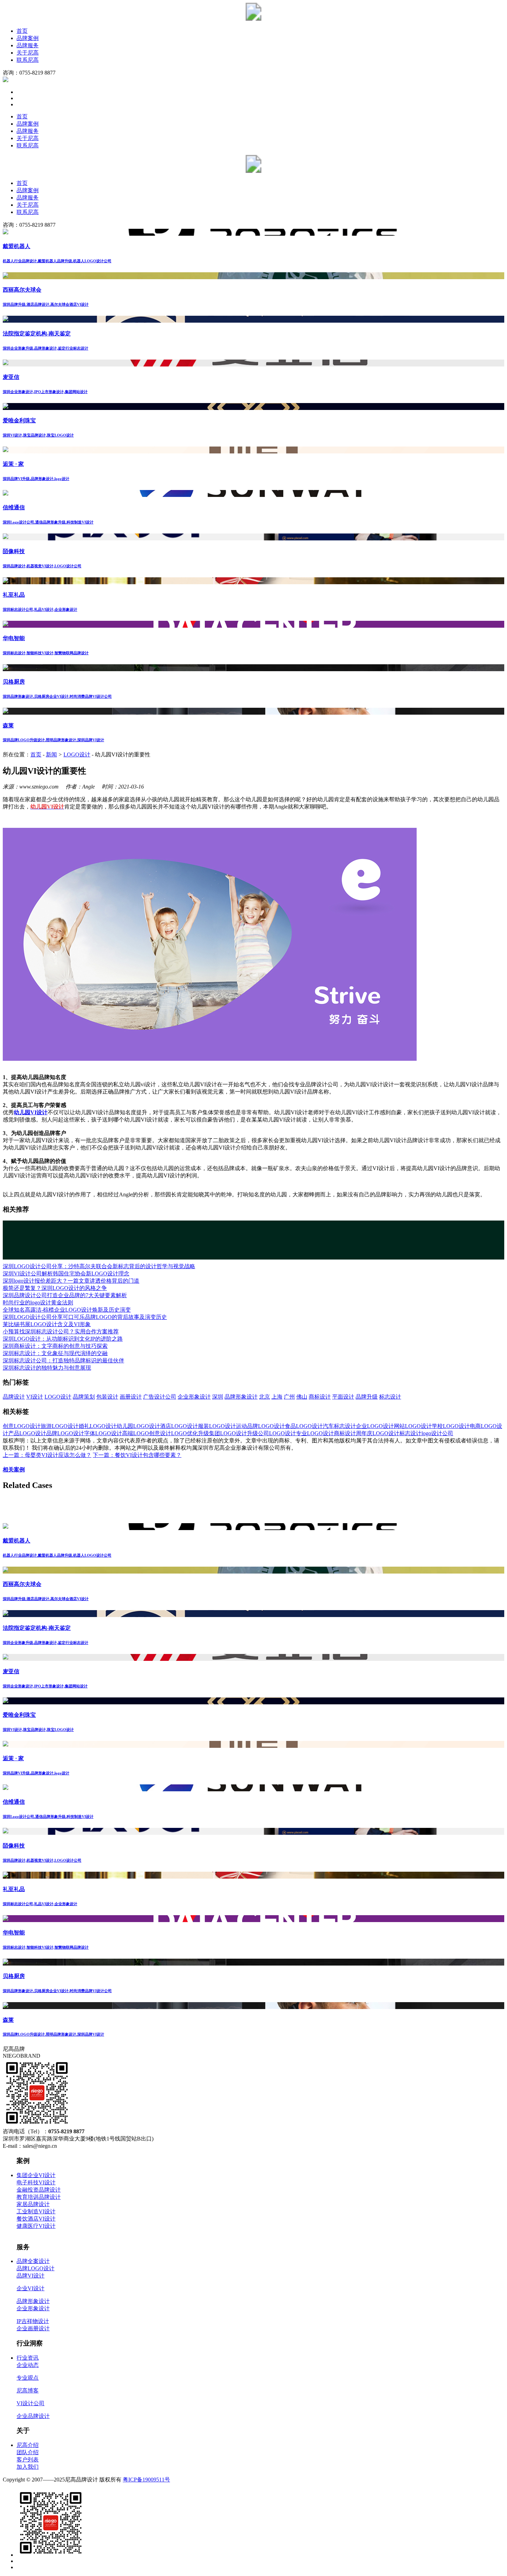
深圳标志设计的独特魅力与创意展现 (47, 1368)
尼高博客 (28, 2391)
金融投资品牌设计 (39, 2190)
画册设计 (131, 1397)
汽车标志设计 (339, 1426)
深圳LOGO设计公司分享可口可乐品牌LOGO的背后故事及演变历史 (85, 1317)
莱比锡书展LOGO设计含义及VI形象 (47, 1324)
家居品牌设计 (33, 2204)
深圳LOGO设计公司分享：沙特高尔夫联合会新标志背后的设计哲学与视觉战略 (99, 1266)
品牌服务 (28, 45)
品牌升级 (367, 1397)
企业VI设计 (31, 2288)
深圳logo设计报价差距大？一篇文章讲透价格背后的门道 (71, 1281)
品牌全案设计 (33, 2261)
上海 (277, 1397)
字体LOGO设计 (103, 1433)
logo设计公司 (437, 1433)
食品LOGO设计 (304, 1426)
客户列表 (28, 2460)
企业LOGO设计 (375, 1426)
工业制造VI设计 (36, 2211)
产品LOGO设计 (27, 1433)
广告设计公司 (160, 1397)
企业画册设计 (33, 2328)
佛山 (302, 1397)
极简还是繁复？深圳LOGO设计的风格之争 (55, 1288)
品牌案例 (28, 38)
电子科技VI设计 (36, 2182)
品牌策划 (84, 1397)
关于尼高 (28, 53)
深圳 (218, 1397)
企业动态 (28, 2365)
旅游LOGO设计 (60, 1426)
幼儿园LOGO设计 (138, 1426)
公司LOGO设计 (277, 1433)
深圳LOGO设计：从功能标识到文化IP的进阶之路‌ (63, 1339)
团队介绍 (28, 2452)
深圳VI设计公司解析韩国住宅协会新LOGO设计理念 (66, 1274)
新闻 (51, 755)
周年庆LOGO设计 (378, 1433)
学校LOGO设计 (451, 1426)
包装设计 (107, 1397)
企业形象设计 (194, 1397)
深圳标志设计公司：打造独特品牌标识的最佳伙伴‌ (63, 1360)
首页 (22, 31)
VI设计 (35, 1397)
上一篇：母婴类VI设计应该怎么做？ (47, 1455)
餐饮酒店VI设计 (36, 2219)
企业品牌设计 (33, 2416)
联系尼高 (28, 60)
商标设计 (320, 1397)
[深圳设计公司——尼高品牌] (254, 19)
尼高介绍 (28, 2445)
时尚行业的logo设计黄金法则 (38, 1302)
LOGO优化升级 (190, 1433)
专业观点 (28, 2378)
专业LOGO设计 (315, 1433)
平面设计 (343, 1397)
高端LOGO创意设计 (147, 1433)
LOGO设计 (77, 755)
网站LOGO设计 (413, 1426)
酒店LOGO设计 (179, 1426)
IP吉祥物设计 (33, 2321)
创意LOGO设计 (22, 1426)
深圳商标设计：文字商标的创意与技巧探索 (55, 1346)
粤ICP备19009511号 (146, 2480)
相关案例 (14, 1470)
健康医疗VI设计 (36, 2226)
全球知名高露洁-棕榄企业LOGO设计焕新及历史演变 (67, 1310)
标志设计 (390, 1397)
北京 (265, 1397)
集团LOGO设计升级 (233, 1433)
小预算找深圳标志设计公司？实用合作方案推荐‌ (61, 1331)
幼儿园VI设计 (31, 1112)
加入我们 (28, 2467)
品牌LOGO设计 (65, 1433)
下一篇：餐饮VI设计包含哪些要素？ (137, 1455)
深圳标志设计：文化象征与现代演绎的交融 (55, 1353)
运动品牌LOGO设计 (260, 1426)
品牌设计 (14, 1397)
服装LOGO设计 (217, 1426)
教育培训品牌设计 (39, 2197)
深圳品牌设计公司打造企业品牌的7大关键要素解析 (65, 1295)
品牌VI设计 (31, 2276)
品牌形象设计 (241, 1397)
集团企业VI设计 (36, 2175)
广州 (289, 1397)
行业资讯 (28, 2358)
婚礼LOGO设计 (98, 1426)
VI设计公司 (31, 2403)
